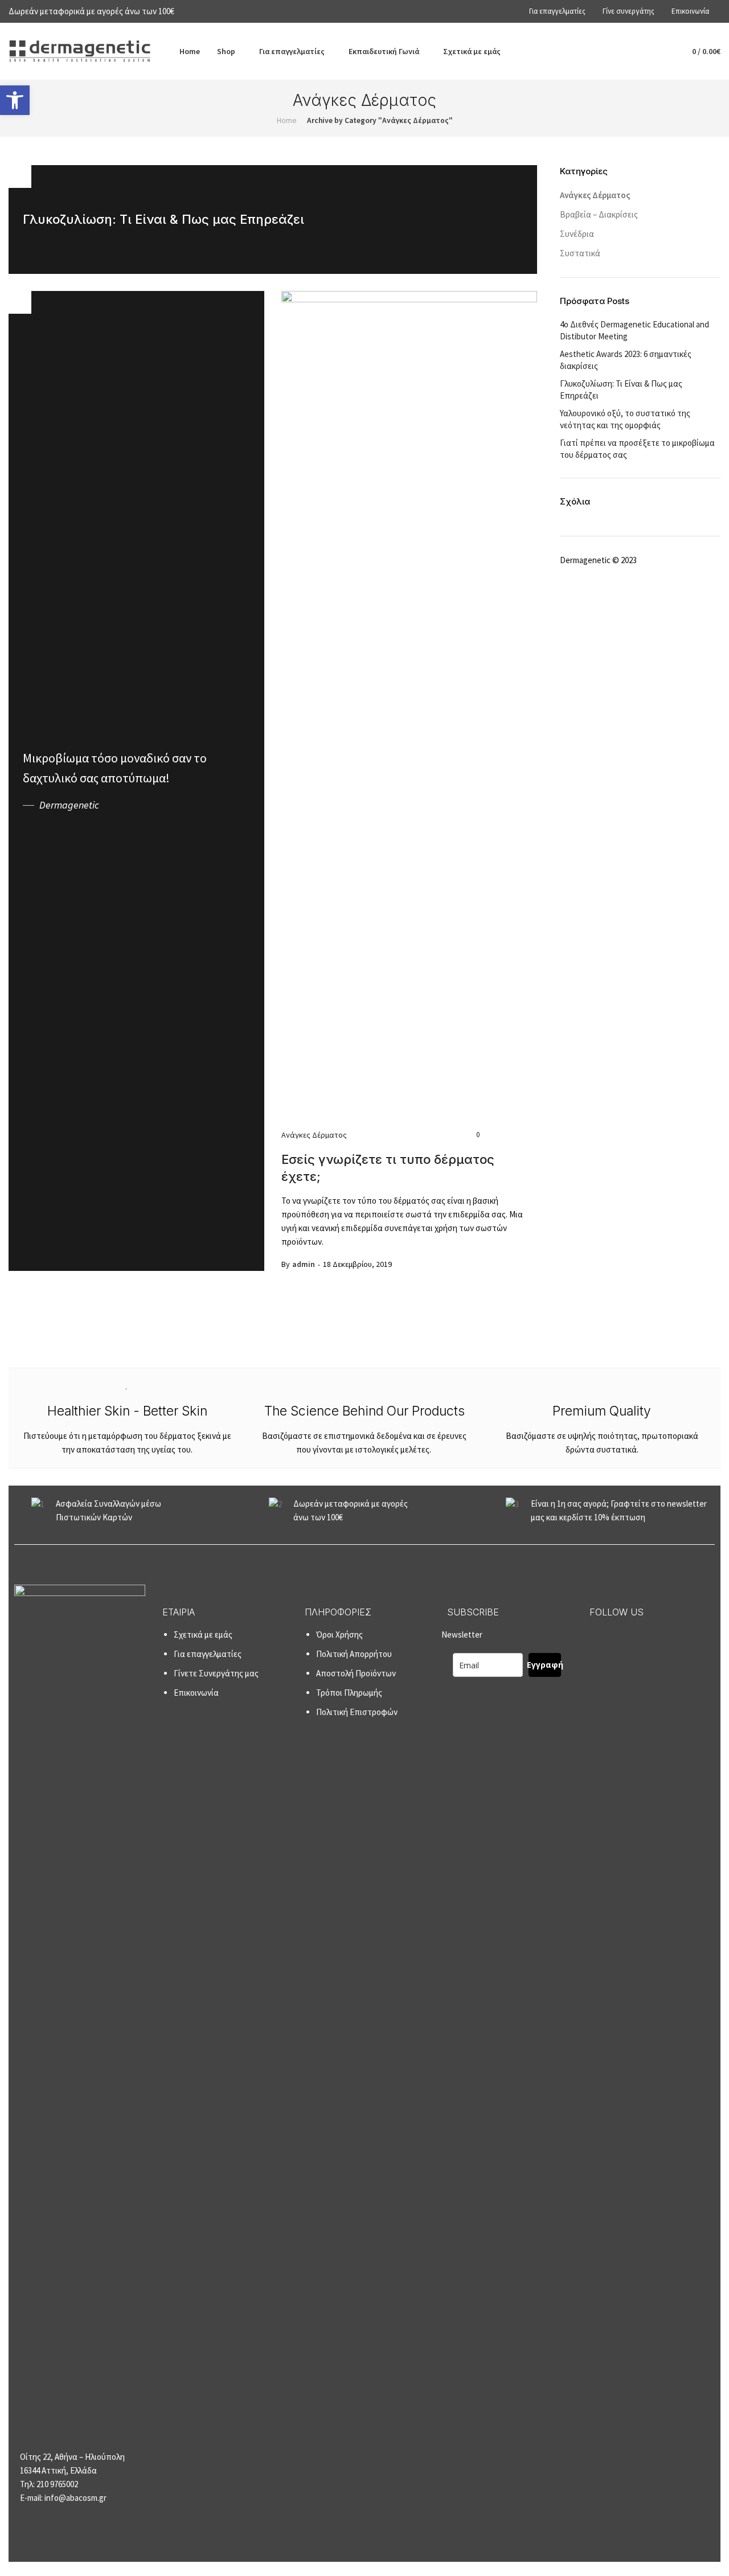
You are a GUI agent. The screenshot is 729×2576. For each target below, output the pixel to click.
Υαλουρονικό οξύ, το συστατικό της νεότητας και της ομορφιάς (625, 419)
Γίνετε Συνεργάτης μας (216, 1673)
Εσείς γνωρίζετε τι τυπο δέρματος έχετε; (388, 1168)
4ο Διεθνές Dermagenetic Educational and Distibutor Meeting (634, 330)
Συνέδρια (577, 234)
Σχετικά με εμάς (203, 1634)
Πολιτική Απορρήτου (354, 1654)
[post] (273, 220)
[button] (15, 100)
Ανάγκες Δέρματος (314, 1135)
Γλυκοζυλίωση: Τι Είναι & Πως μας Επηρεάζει (621, 389)
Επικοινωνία (196, 1693)
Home (287, 120)
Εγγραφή (545, 1665)
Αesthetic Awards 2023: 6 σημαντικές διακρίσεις (626, 360)
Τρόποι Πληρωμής (349, 1693)
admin (304, 1264)
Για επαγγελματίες (208, 1654)
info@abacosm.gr (75, 2498)
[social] (596, 1637)
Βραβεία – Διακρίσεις (599, 214)
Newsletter (502, 1650)
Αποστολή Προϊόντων (356, 1673)
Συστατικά (580, 253)
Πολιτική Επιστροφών (357, 1712)
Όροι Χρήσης (339, 1634)
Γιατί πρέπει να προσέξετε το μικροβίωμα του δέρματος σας (637, 449)
